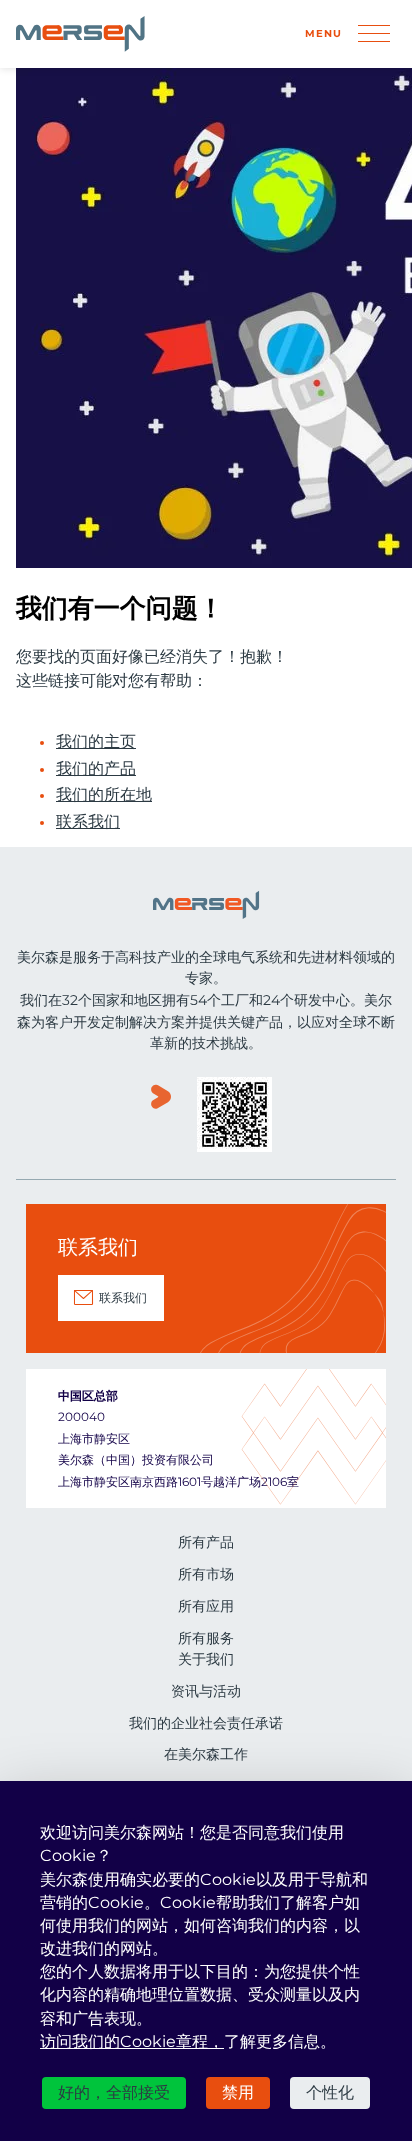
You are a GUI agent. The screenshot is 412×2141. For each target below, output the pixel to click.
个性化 (330, 2092)
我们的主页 (96, 742)
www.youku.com (161, 1116)
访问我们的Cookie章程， (132, 2041)
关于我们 (206, 1659)
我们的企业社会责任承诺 (206, 1723)
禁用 (238, 2092)
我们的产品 (96, 769)
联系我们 (88, 822)
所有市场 (206, 1574)
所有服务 (206, 1638)
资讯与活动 (206, 1691)
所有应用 (206, 1606)
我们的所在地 (104, 795)
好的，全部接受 (114, 2092)
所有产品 (206, 1542)
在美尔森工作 (206, 1754)
